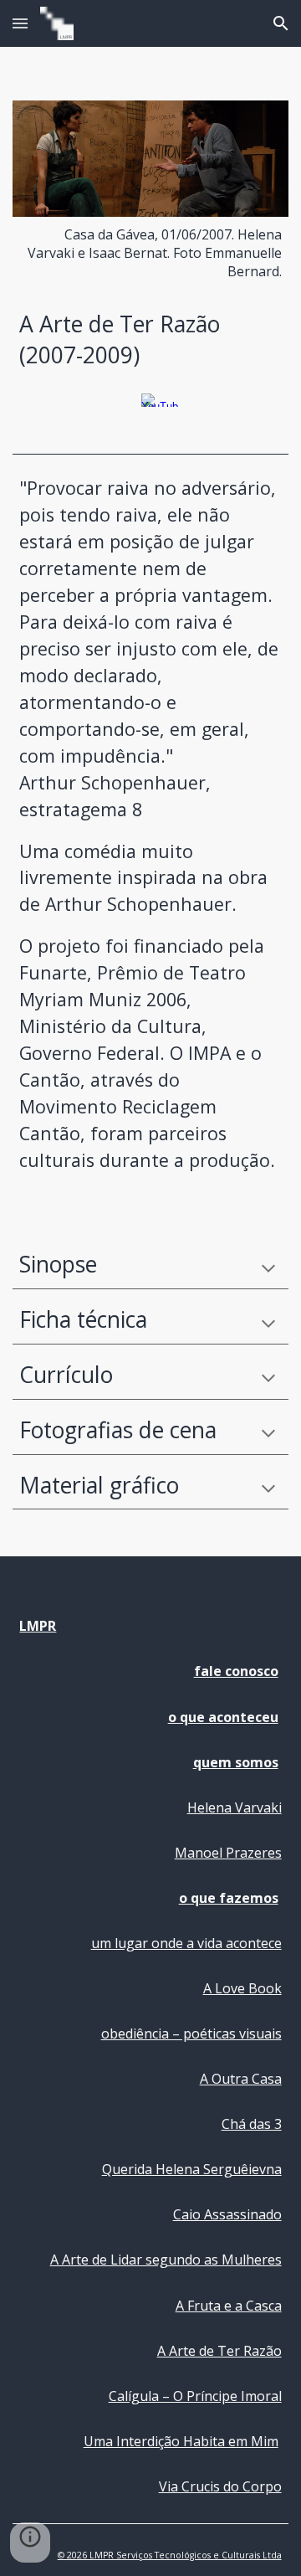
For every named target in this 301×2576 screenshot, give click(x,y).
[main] (150, 253)
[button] (20, 23)
